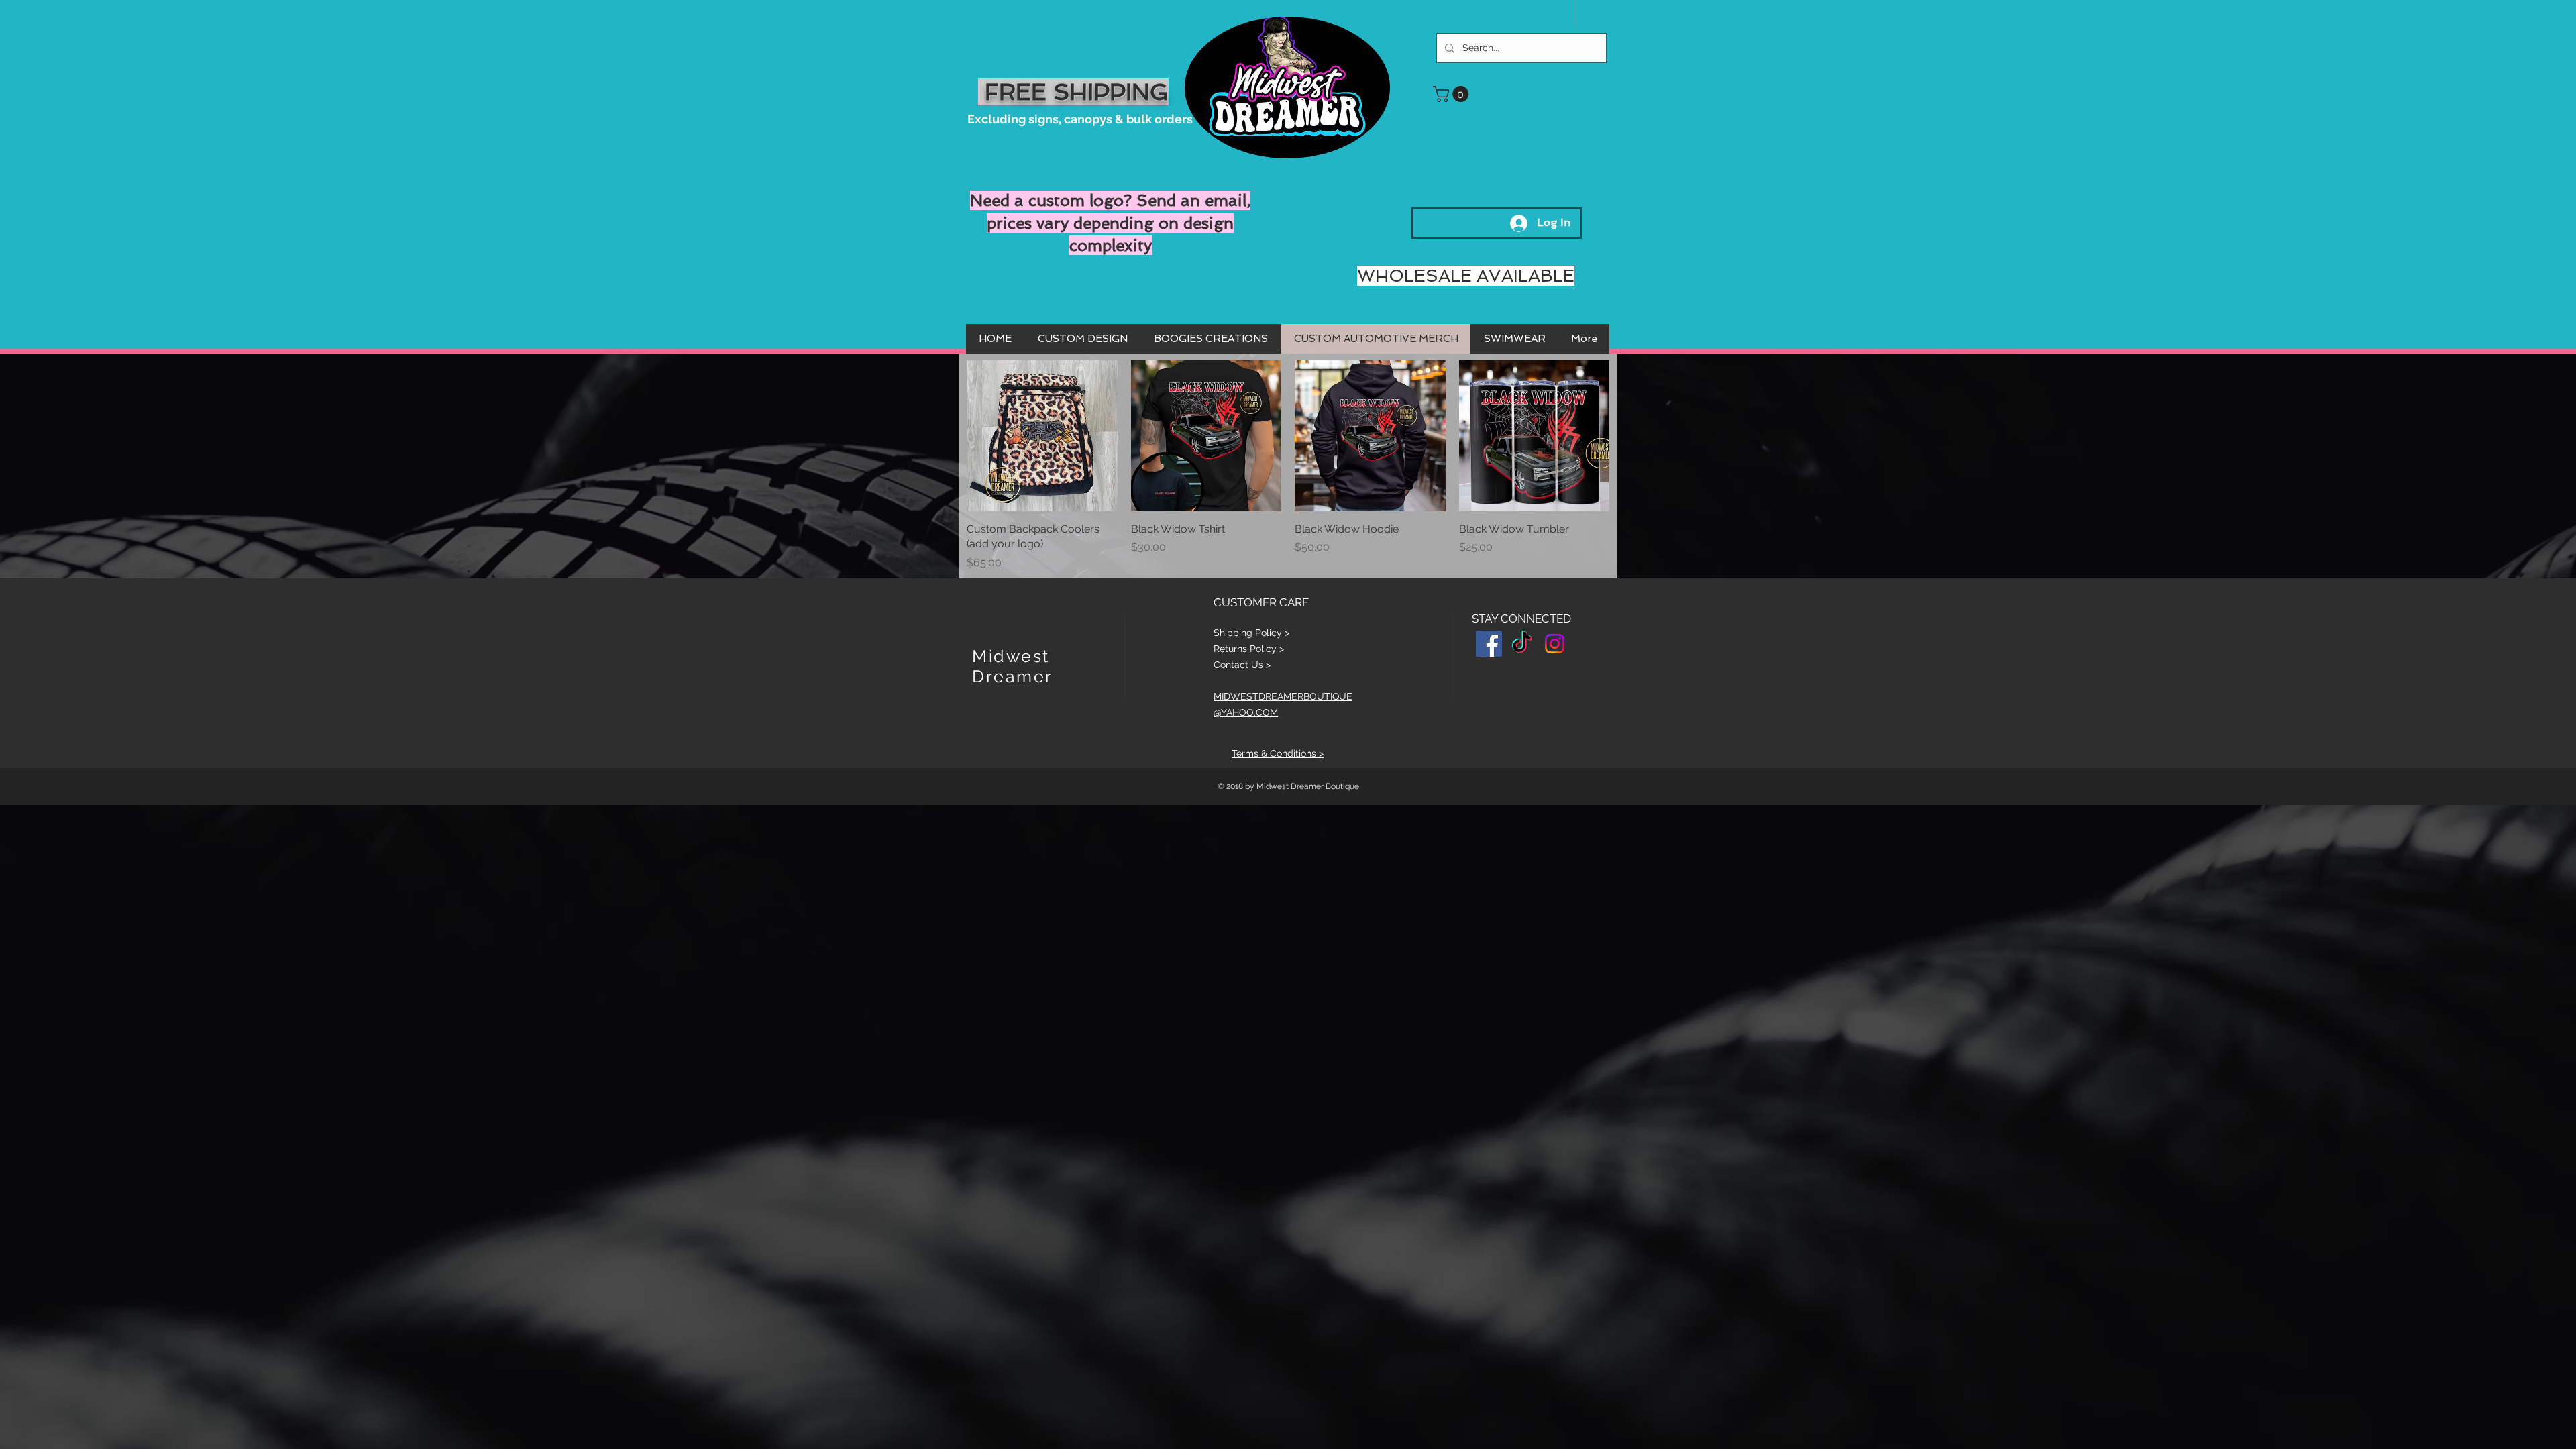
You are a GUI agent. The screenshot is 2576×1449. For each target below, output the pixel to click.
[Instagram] (1555, 644)
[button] (1453, 94)
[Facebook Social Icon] (1489, 644)
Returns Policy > (1249, 649)
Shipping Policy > (1251, 633)
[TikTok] (1522, 644)
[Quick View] (1042, 436)
